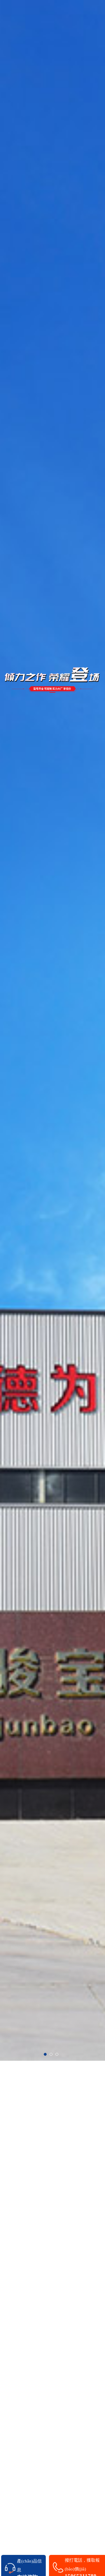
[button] (45, 2054)
